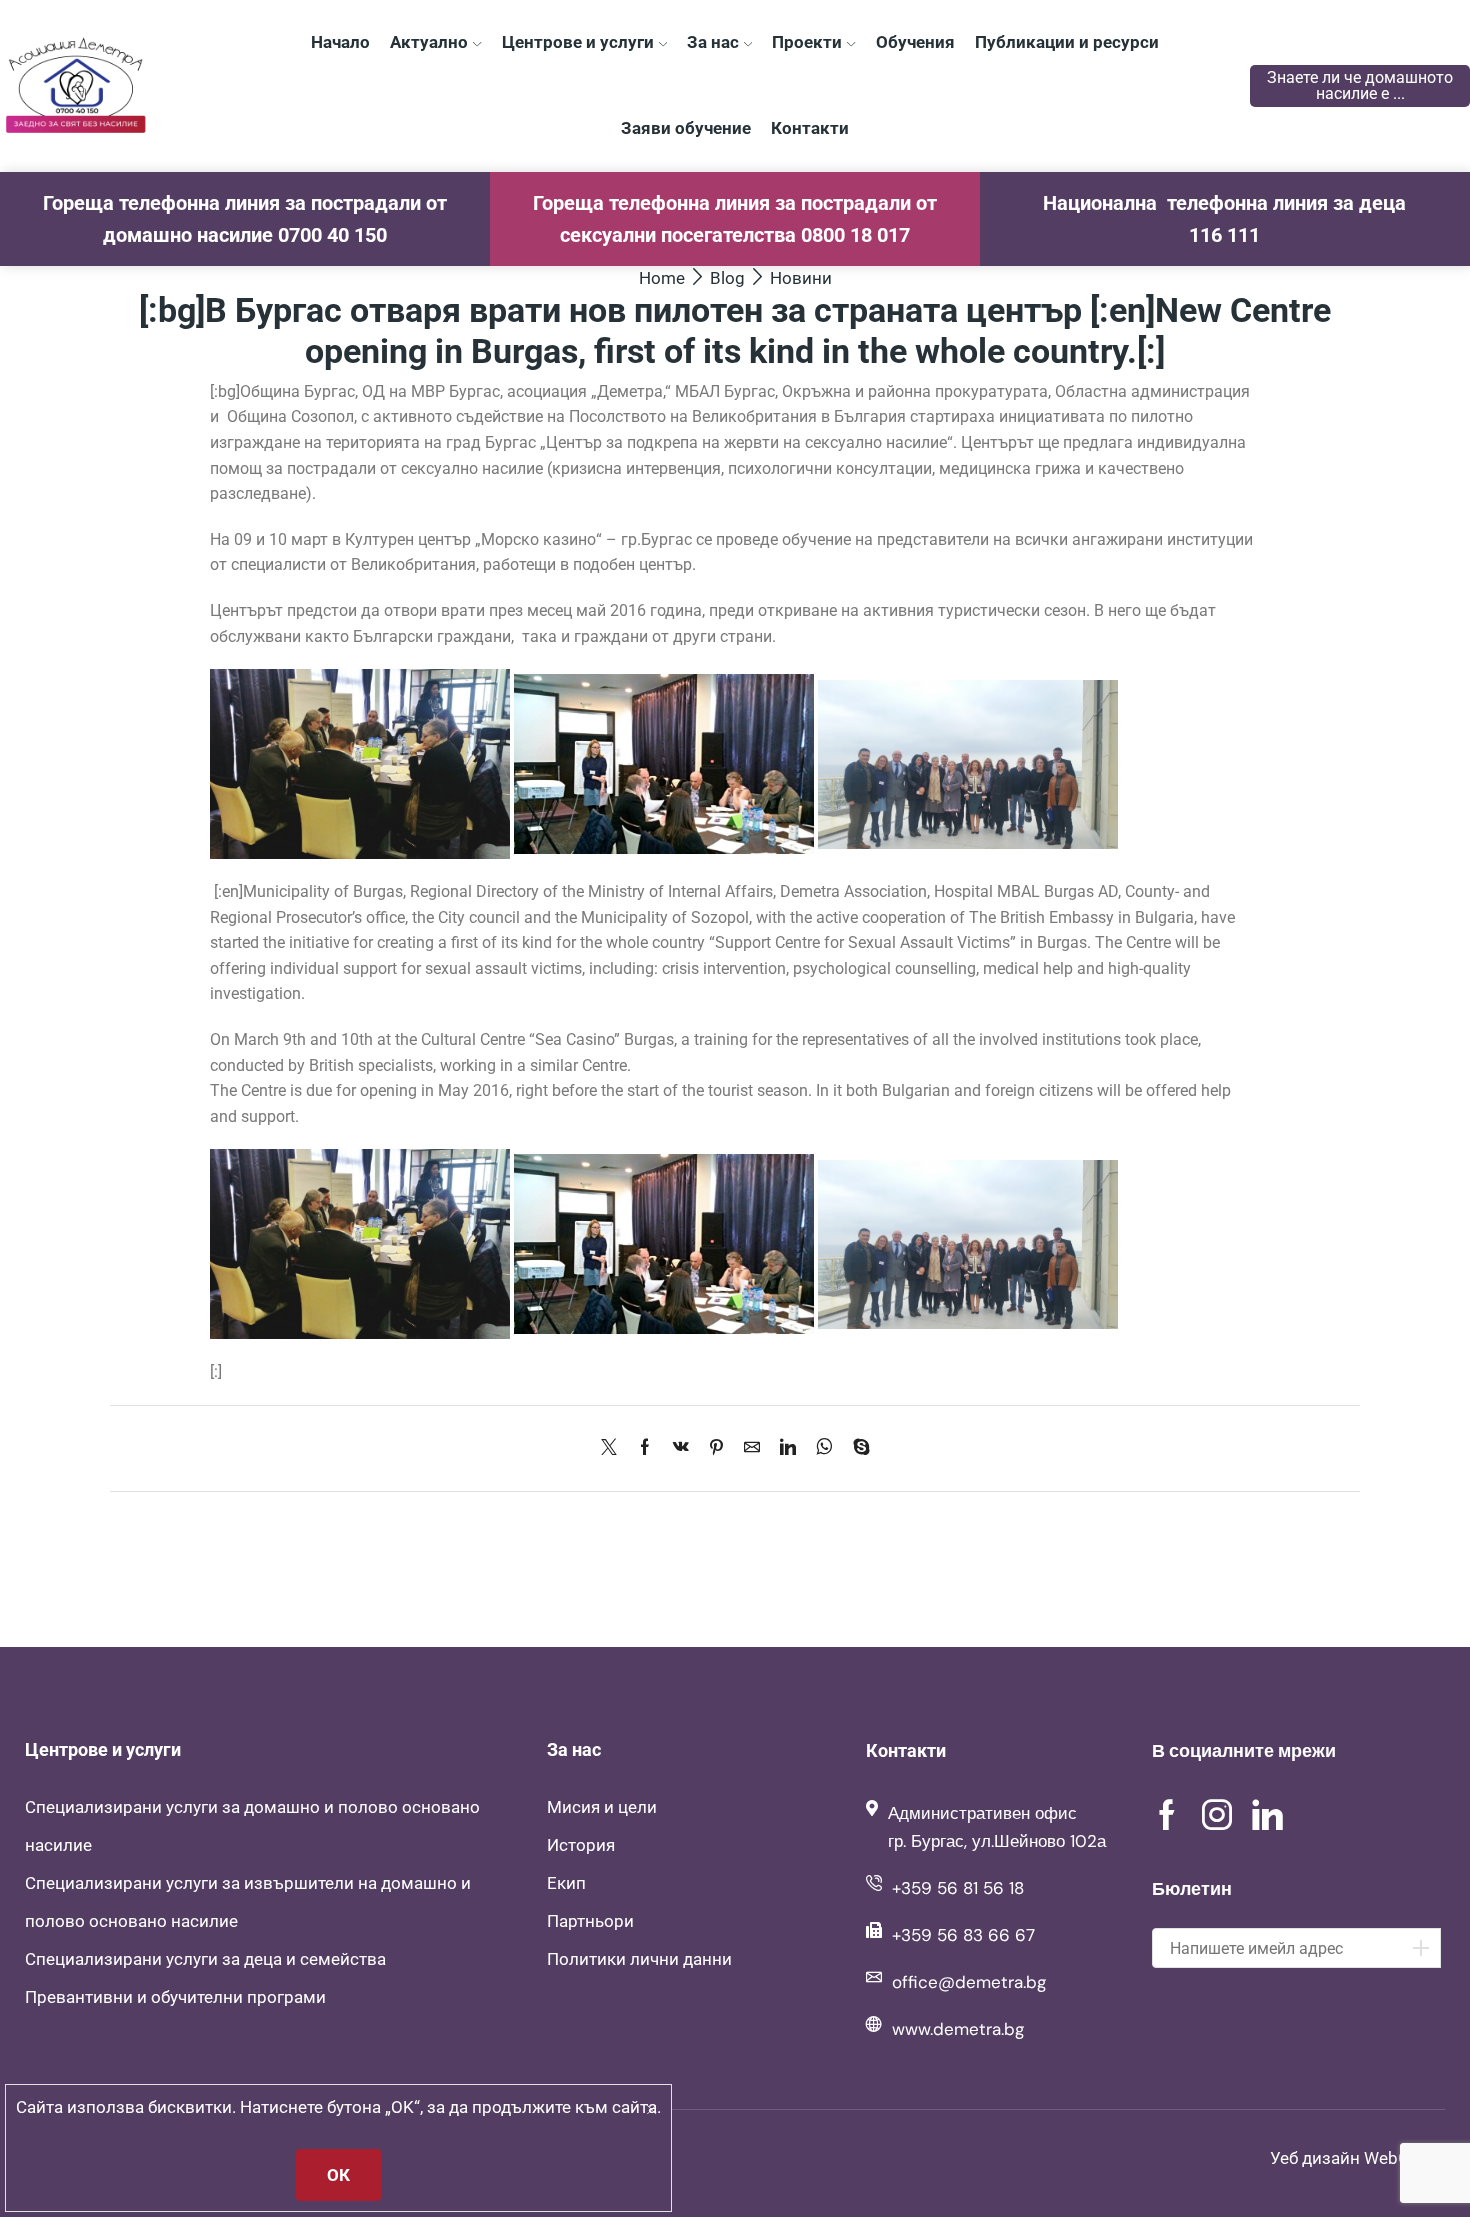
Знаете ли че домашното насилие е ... (1360, 85)
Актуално (429, 42)
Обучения (915, 42)
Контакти (810, 128)
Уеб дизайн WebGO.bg (1357, 2158)
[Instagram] (1217, 1815)
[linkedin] (788, 1448)
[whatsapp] (824, 1448)
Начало (340, 42)
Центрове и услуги (578, 42)
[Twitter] (614, 1448)
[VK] (681, 1448)
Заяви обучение (686, 128)
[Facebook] (645, 1448)
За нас (713, 42)
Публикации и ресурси (1067, 42)
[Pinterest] (716, 1448)
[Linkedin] (1267, 1815)
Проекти (807, 42)
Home (662, 278)
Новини (801, 278)
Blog (727, 278)
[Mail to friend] (752, 1448)
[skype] (856, 1448)
